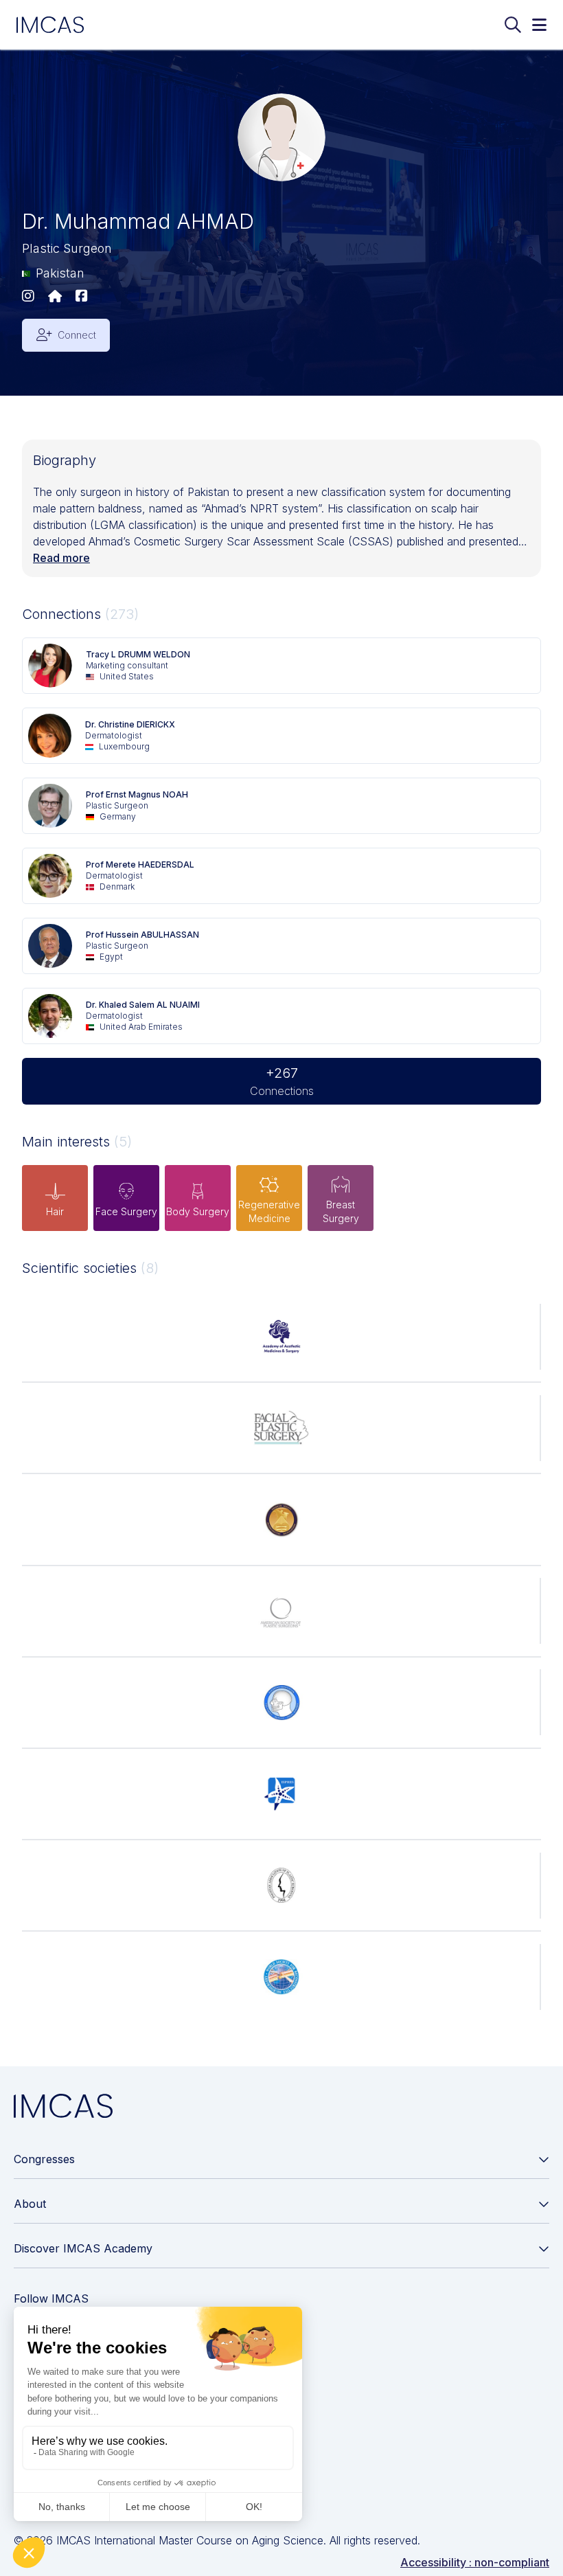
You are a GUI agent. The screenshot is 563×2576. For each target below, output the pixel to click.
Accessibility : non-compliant (475, 2562)
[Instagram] (28, 297)
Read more (61, 558)
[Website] (55, 297)
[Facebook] (82, 297)
